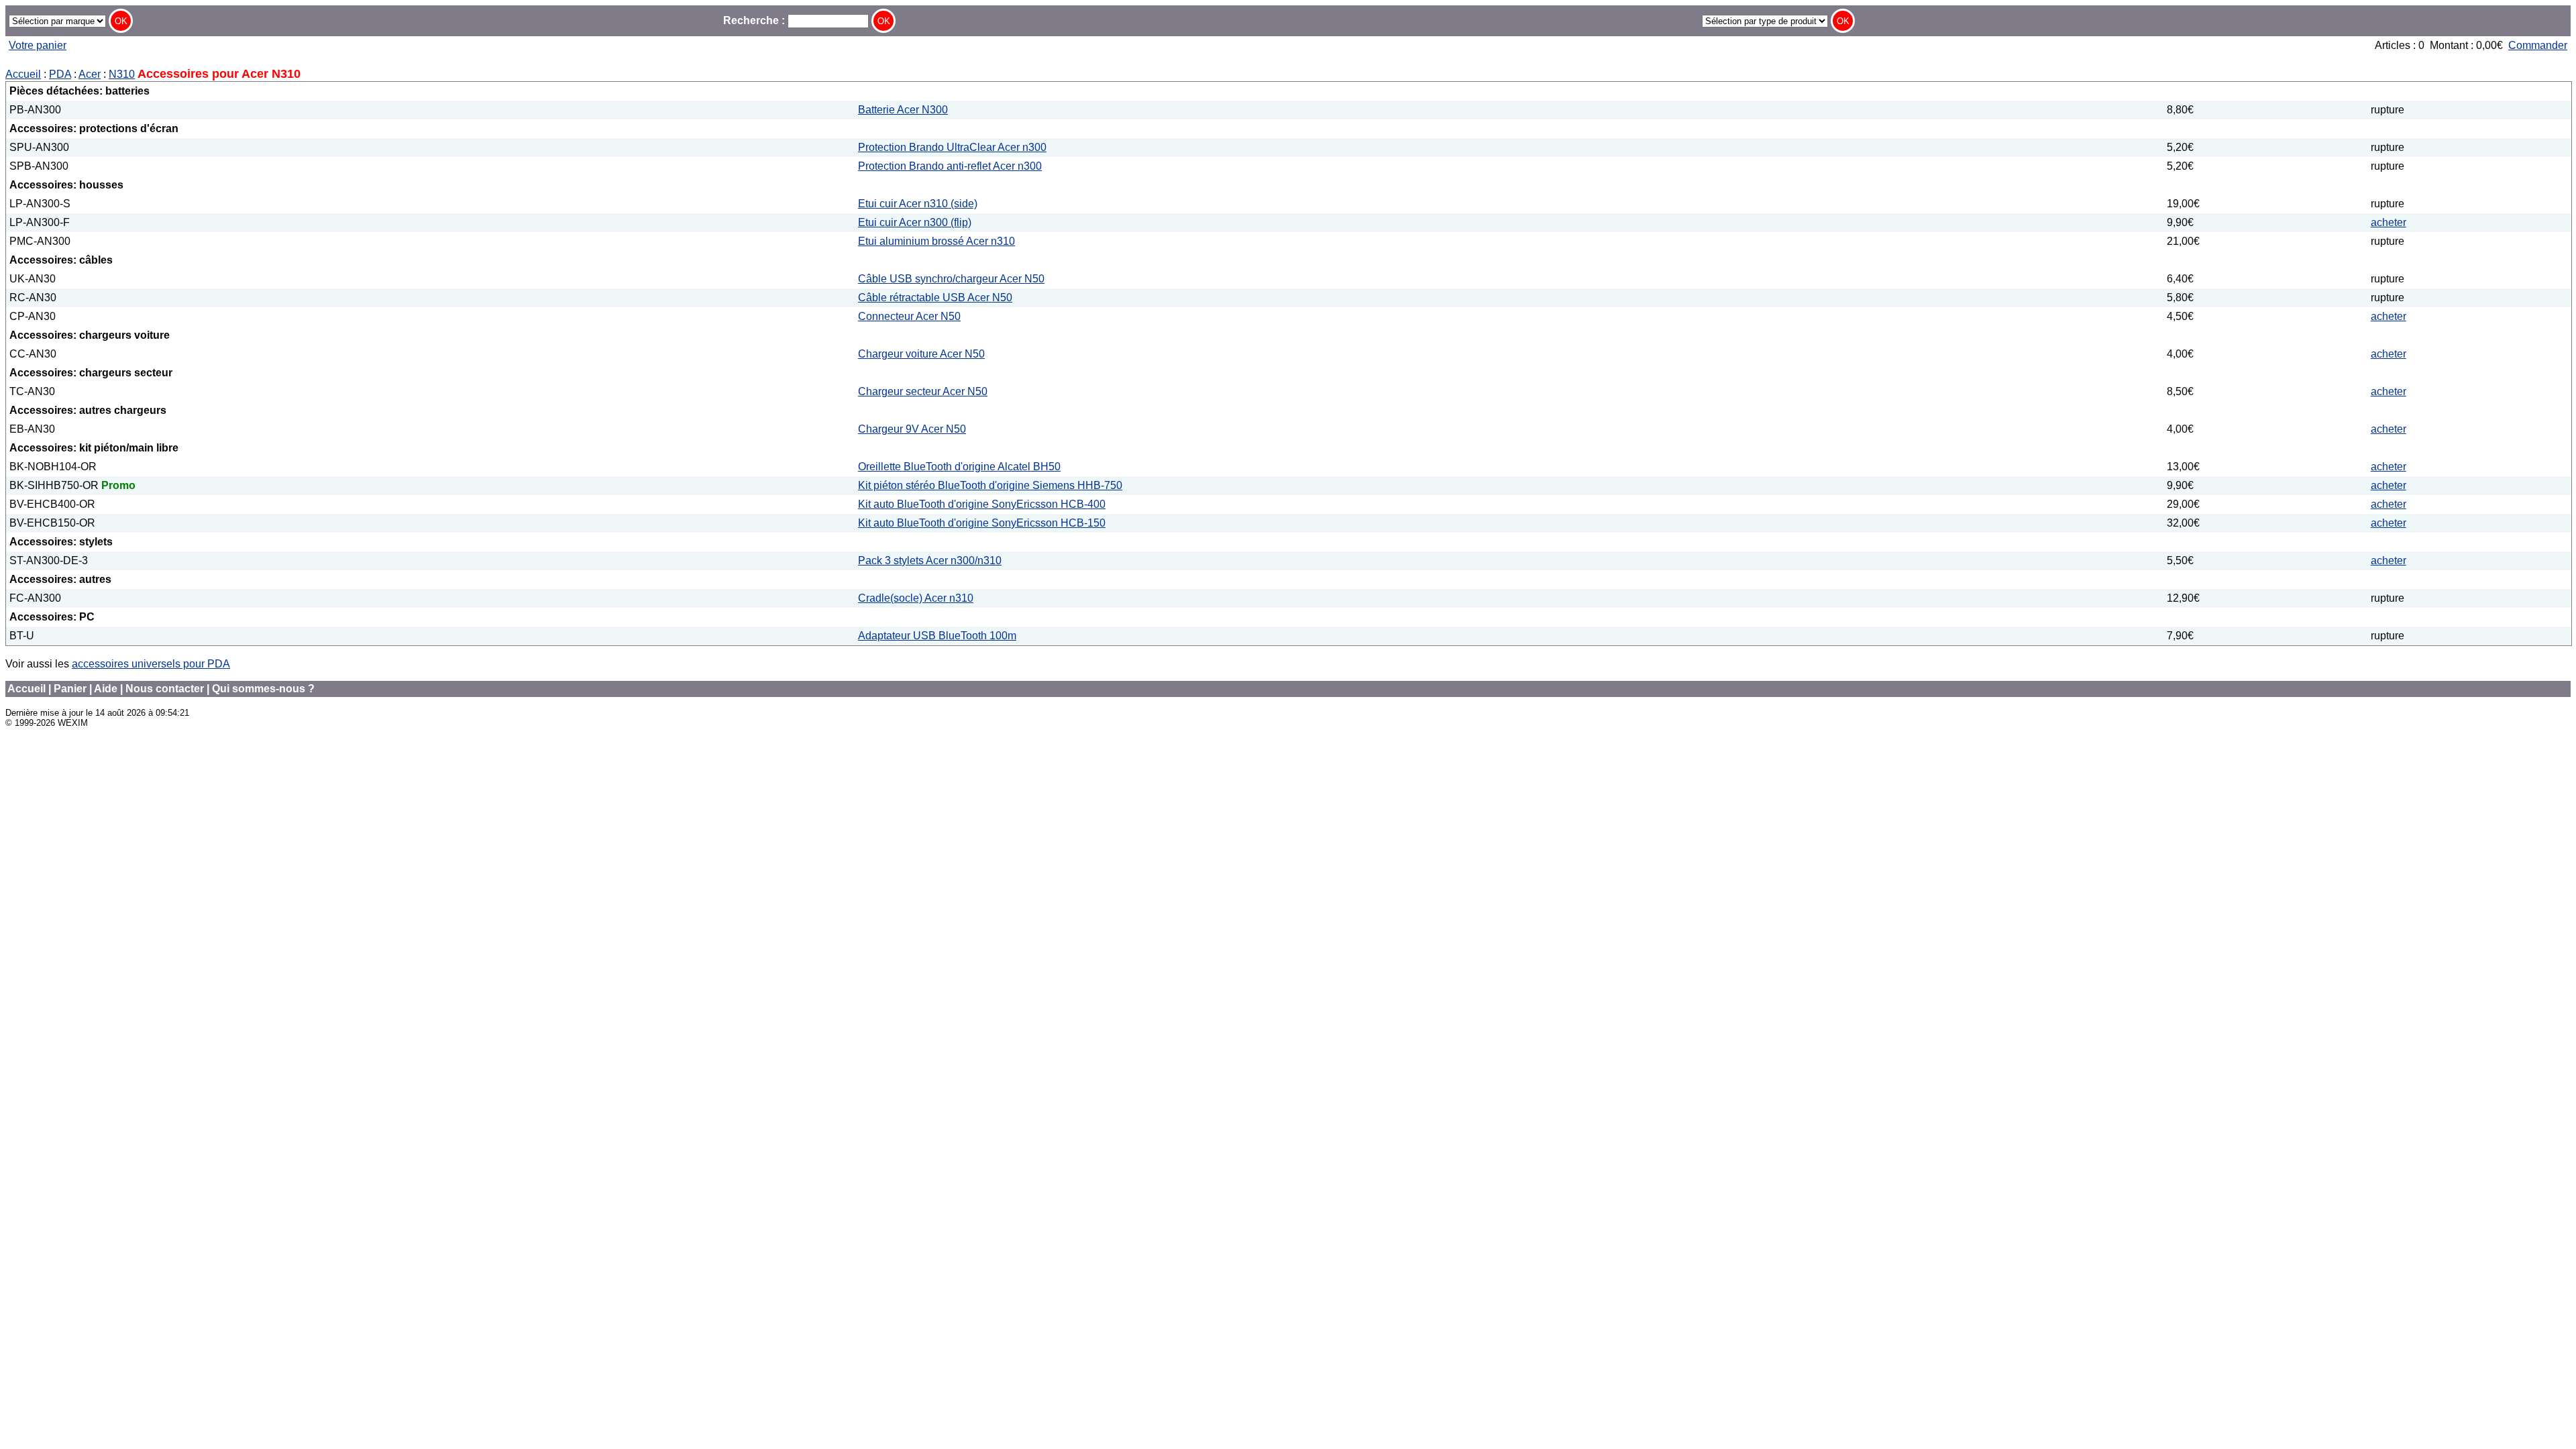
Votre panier (38, 45)
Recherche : (755, 20)
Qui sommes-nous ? (263, 689)
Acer (90, 74)
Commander (2538, 45)
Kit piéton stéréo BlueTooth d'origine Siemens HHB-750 (990, 485)
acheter (2389, 222)
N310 (122, 74)
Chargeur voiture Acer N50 (921, 354)
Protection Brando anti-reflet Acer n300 (950, 166)
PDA (60, 74)
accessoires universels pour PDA (151, 664)
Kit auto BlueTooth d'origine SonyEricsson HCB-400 (982, 504)
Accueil (23, 74)
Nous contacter (165, 689)
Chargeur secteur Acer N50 (923, 391)
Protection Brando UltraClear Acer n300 (952, 147)
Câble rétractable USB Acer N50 (935, 298)
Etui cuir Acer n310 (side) (918, 204)
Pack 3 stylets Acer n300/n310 (930, 560)
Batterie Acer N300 (903, 110)
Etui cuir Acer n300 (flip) (915, 222)
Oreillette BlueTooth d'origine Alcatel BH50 (959, 467)
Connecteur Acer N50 (909, 316)
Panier (70, 689)
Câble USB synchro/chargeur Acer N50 (951, 279)
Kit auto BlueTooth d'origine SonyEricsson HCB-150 (982, 523)
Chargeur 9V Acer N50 (912, 429)
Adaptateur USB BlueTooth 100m (937, 636)
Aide (106, 689)
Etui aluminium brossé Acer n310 (936, 241)
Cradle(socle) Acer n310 (916, 598)
